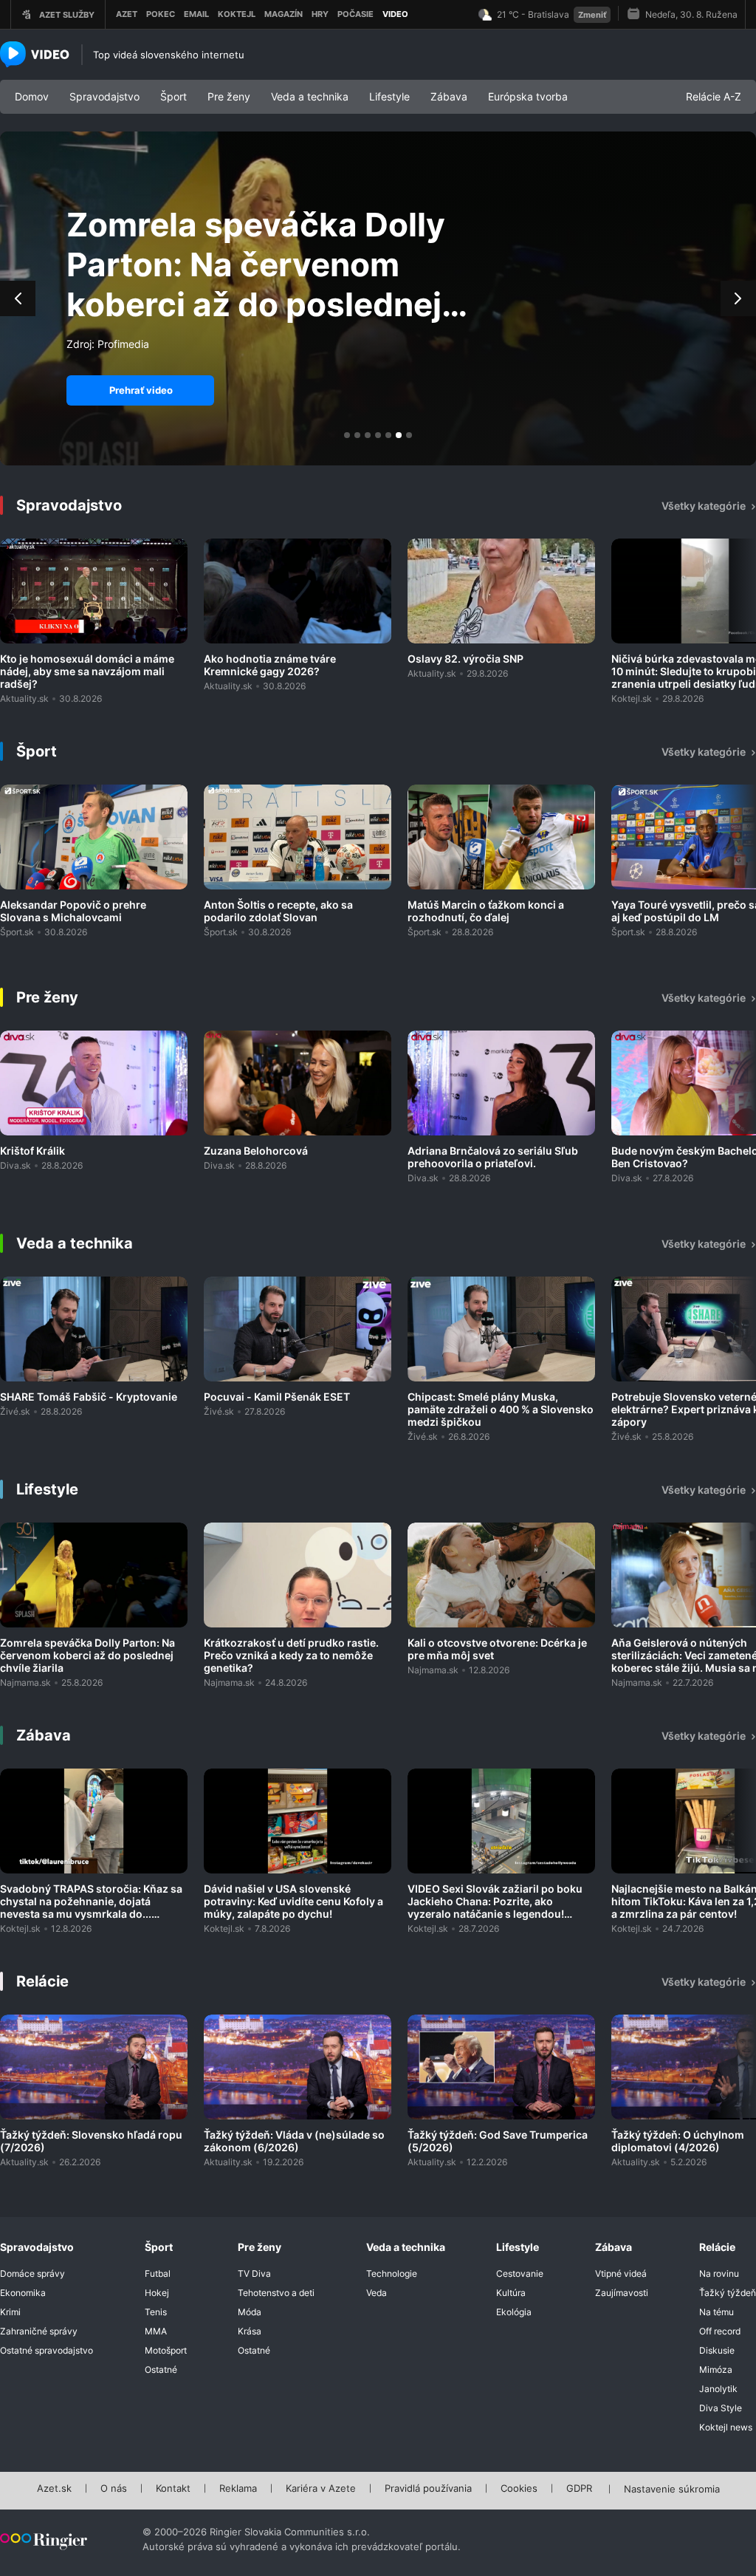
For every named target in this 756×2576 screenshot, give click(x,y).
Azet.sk (54, 2489)
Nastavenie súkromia (672, 2490)
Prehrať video (141, 390)
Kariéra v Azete (321, 2489)
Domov (32, 96)
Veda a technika (310, 96)
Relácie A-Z (714, 96)
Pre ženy (229, 96)
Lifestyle (389, 96)
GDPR (579, 2489)
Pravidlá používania (428, 2489)
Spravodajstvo (104, 96)
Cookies (519, 2489)
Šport (173, 96)
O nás (114, 2489)
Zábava (449, 96)
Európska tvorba (528, 96)
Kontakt (173, 2489)
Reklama (238, 2489)
